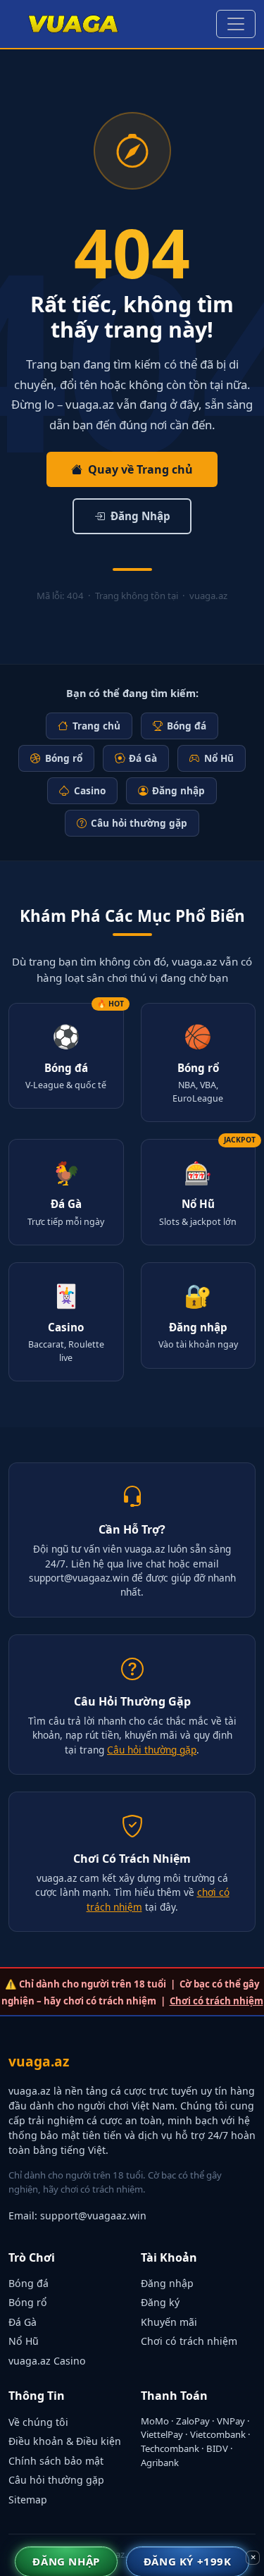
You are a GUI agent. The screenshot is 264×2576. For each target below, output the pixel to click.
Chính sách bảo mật (56, 2461)
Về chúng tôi (38, 2422)
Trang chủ (96, 726)
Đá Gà (143, 758)
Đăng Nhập (140, 516)
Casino (90, 790)
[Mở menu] (236, 24)
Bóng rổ (64, 758)
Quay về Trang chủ (140, 469)
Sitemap (28, 2500)
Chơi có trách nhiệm (216, 2001)
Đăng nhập (178, 790)
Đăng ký (160, 2302)
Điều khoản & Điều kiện (65, 2441)
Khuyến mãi (169, 2322)
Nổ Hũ (219, 758)
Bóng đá (187, 726)
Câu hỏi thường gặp (139, 823)
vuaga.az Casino (47, 2361)
